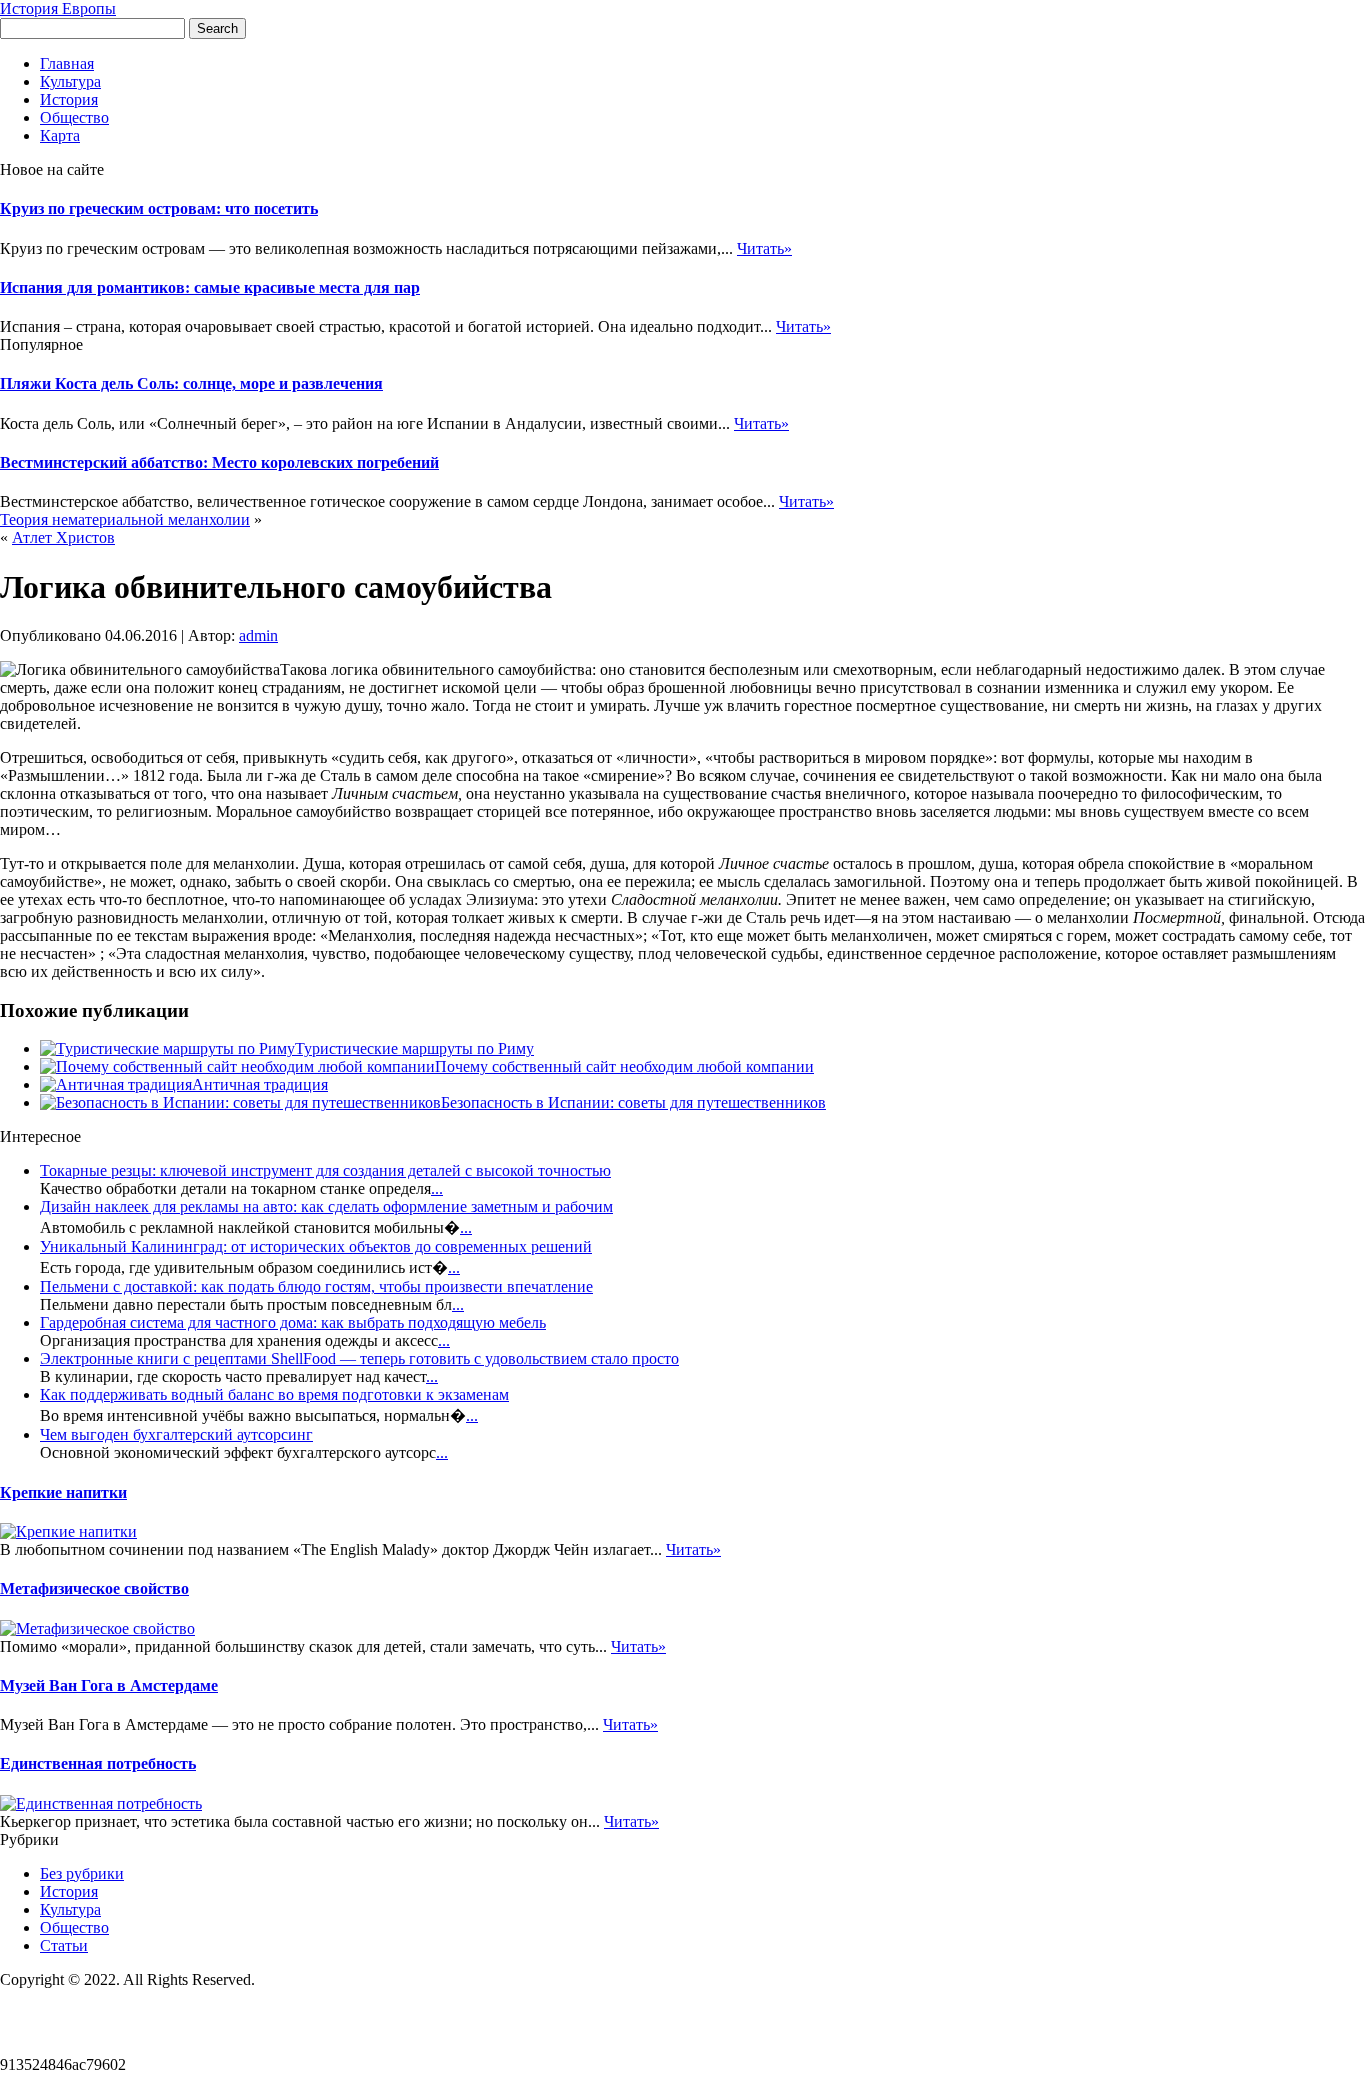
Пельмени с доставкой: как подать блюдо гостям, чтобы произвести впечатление (316, 1286)
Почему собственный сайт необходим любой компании (624, 1066)
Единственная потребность (98, 1763)
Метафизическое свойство (94, 1588)
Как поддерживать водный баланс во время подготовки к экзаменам (274, 1394)
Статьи (64, 1945)
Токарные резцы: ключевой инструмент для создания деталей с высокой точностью (325, 1170)
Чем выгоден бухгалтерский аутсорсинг (176, 1434)
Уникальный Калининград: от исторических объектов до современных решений (316, 1246)
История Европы (58, 8)
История (69, 99)
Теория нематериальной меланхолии (125, 519)
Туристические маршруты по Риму (414, 1048)
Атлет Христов (63, 537)
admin (258, 635)
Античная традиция (260, 1084)
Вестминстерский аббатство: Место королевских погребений (219, 462)
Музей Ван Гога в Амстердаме (109, 1685)
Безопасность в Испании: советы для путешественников (633, 1102)
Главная (67, 63)
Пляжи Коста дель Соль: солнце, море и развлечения (191, 383)
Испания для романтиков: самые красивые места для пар (210, 287)
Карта (60, 135)
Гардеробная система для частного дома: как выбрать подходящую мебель (293, 1322)
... (437, 1188)
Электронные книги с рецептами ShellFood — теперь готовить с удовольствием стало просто (359, 1358)
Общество (74, 117)
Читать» (764, 248)
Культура (70, 81)
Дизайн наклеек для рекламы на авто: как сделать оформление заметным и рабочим (326, 1206)
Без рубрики (82, 1873)
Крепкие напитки (63, 1492)
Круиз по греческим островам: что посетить (159, 208)
